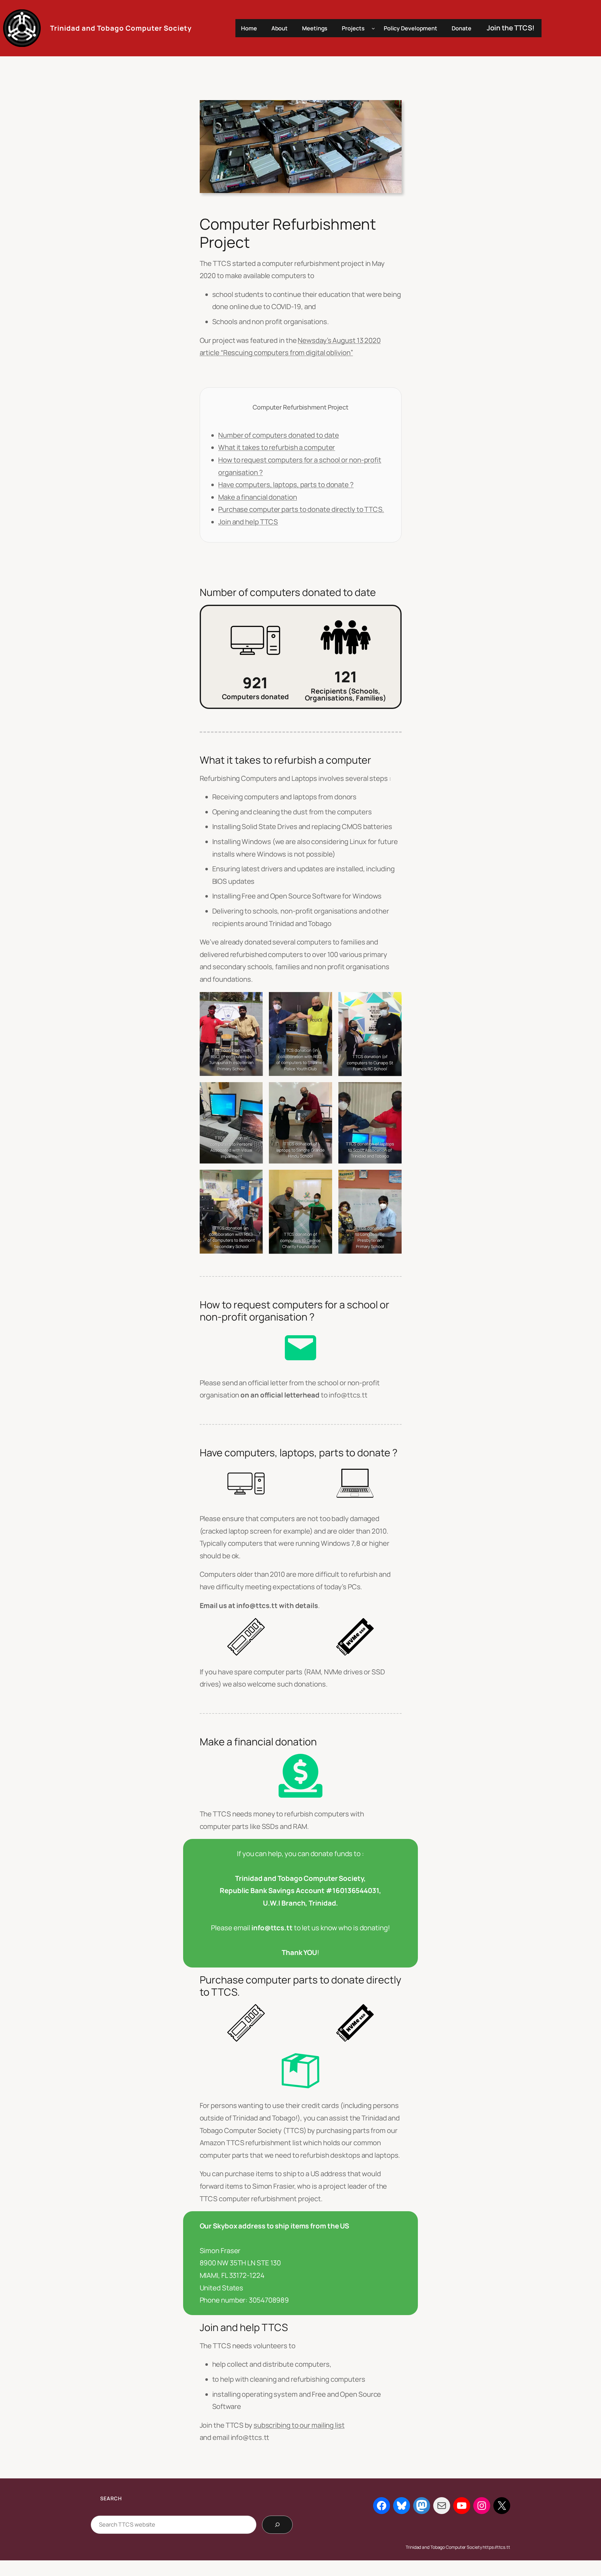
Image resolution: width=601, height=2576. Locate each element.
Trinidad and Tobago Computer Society (121, 28)
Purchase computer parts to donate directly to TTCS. (301, 509)
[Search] (277, 2525)
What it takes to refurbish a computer (277, 447)
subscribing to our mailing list (299, 2425)
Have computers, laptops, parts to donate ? (286, 485)
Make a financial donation (258, 497)
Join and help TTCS (248, 522)
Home (249, 28)
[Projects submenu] (373, 28)
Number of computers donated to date (279, 435)
